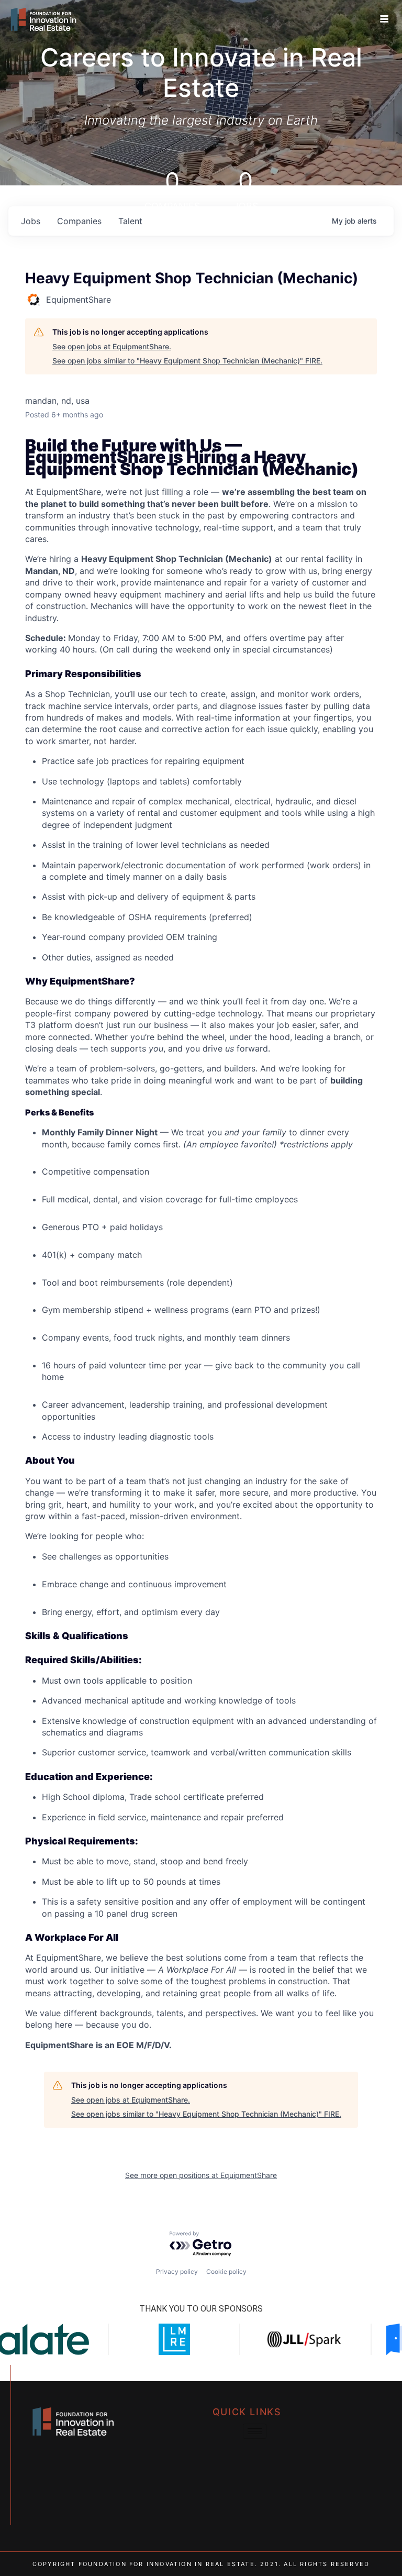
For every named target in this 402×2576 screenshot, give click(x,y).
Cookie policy (226, 2271)
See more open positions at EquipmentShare (201, 2175)
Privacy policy (177, 2271)
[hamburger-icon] (384, 19)
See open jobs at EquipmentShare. (112, 346)
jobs (31, 221)
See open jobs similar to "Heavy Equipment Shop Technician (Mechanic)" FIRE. (187, 361)
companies (79, 221)
